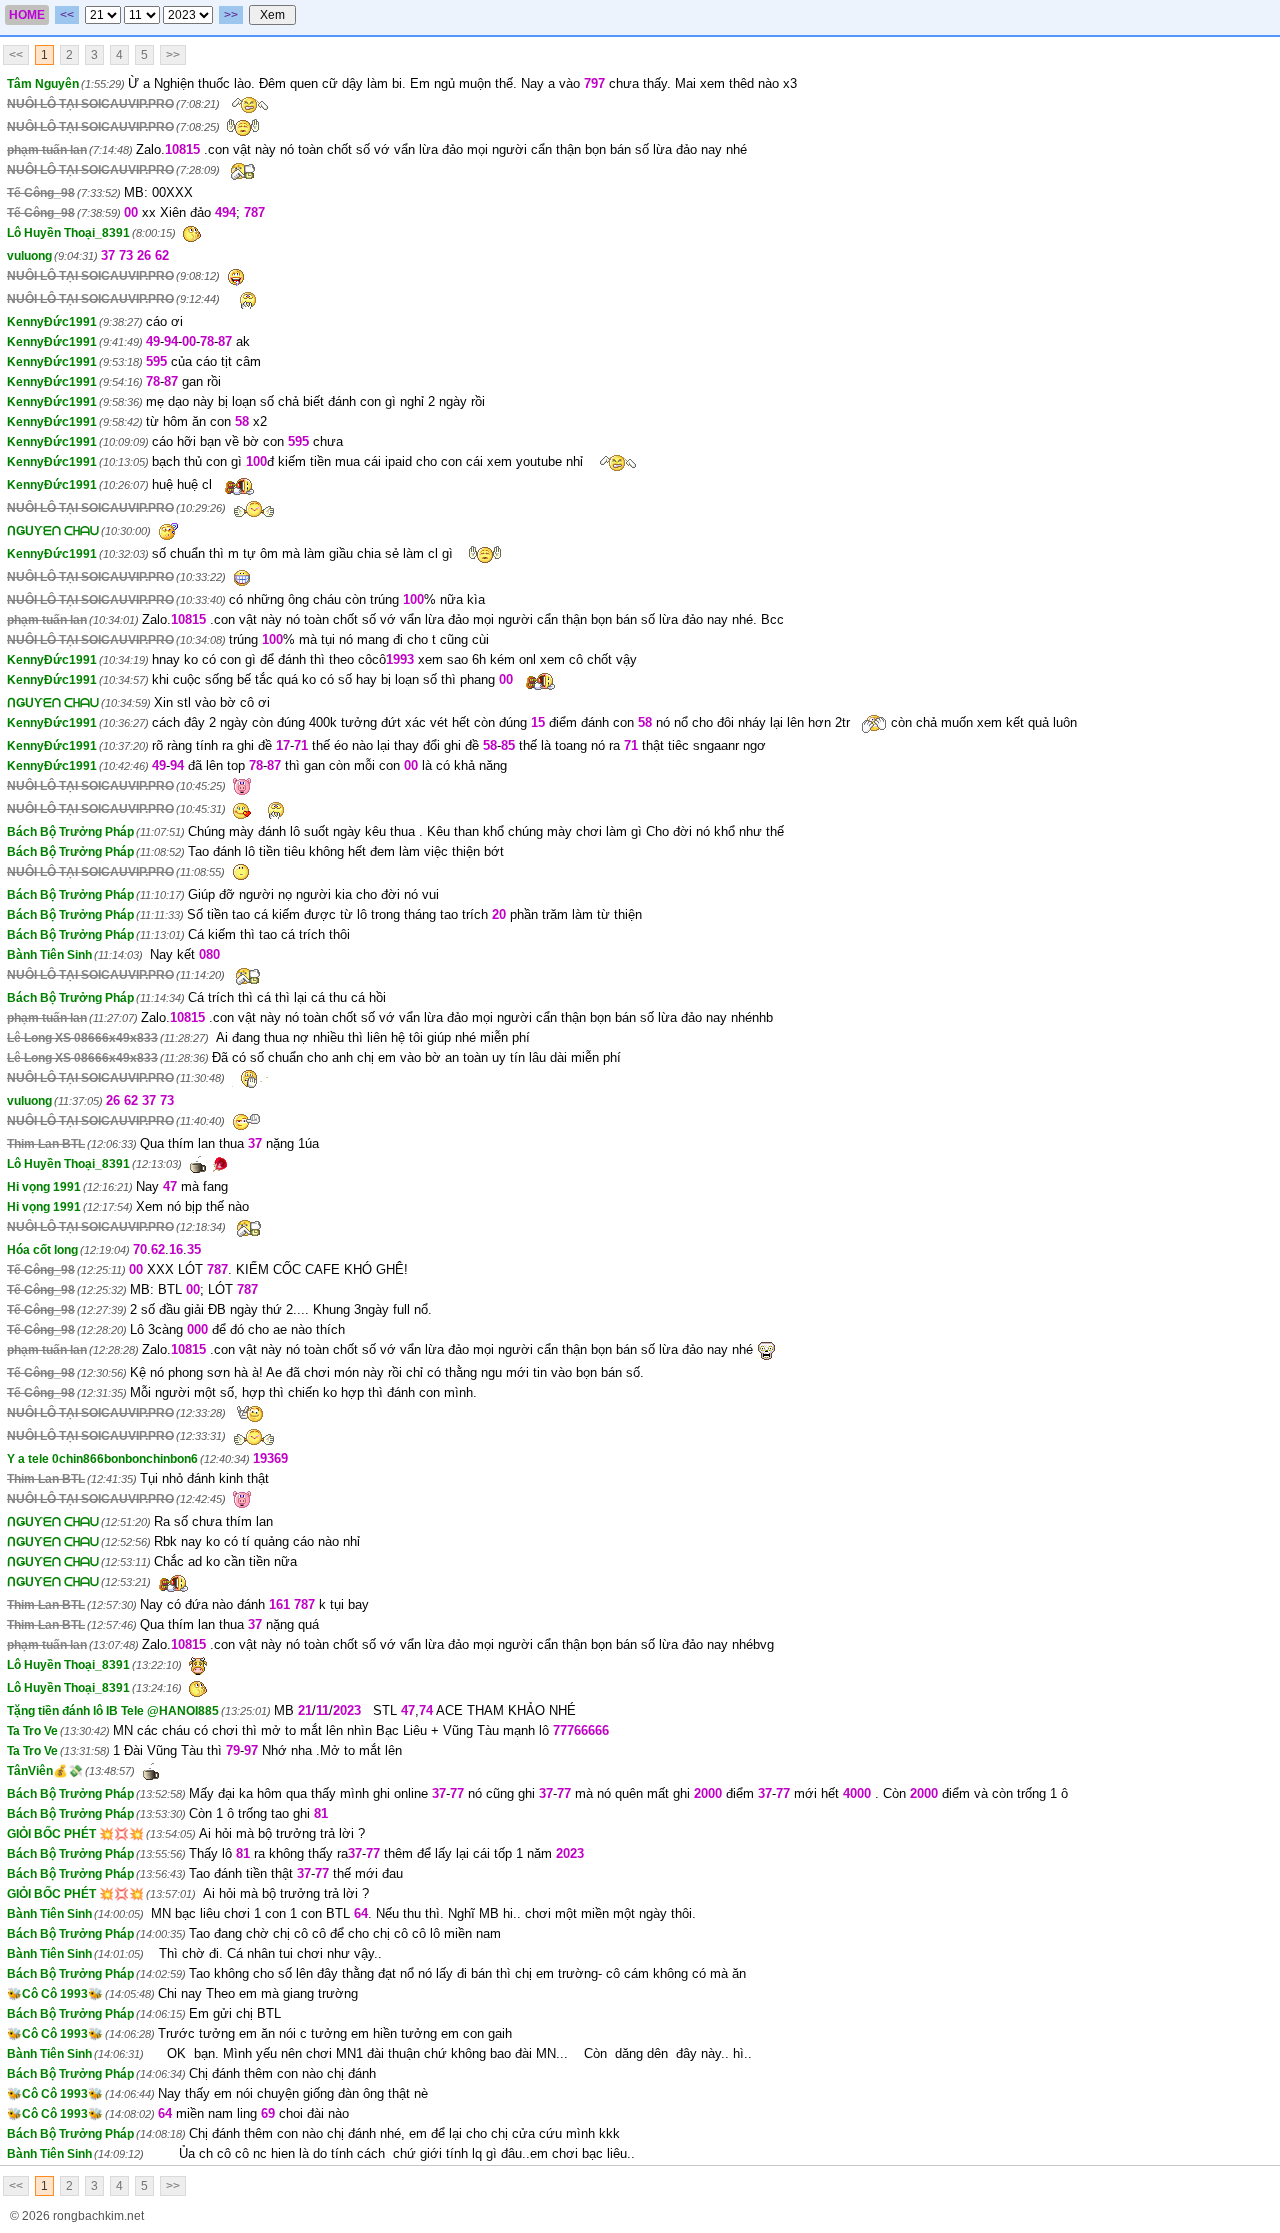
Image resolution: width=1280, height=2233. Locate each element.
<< (67, 15)
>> (231, 15)
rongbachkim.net (98, 2216)
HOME (27, 15)
